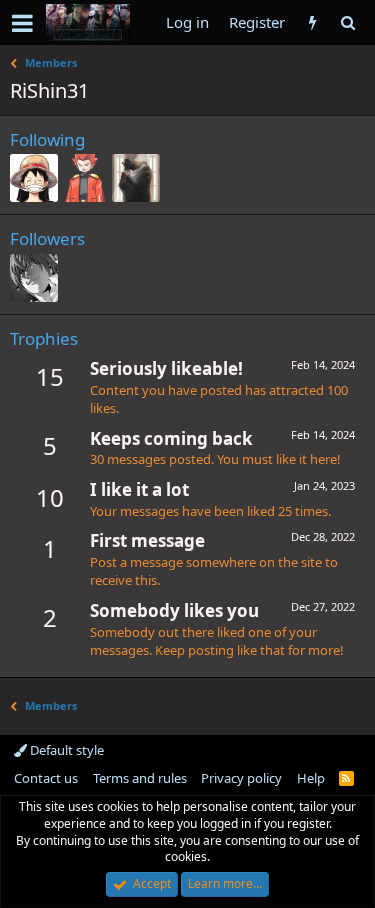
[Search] (347, 22)
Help (311, 778)
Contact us (46, 778)
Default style (65, 750)
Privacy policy (241, 778)
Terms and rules (140, 778)
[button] (22, 23)
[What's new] (312, 22)
